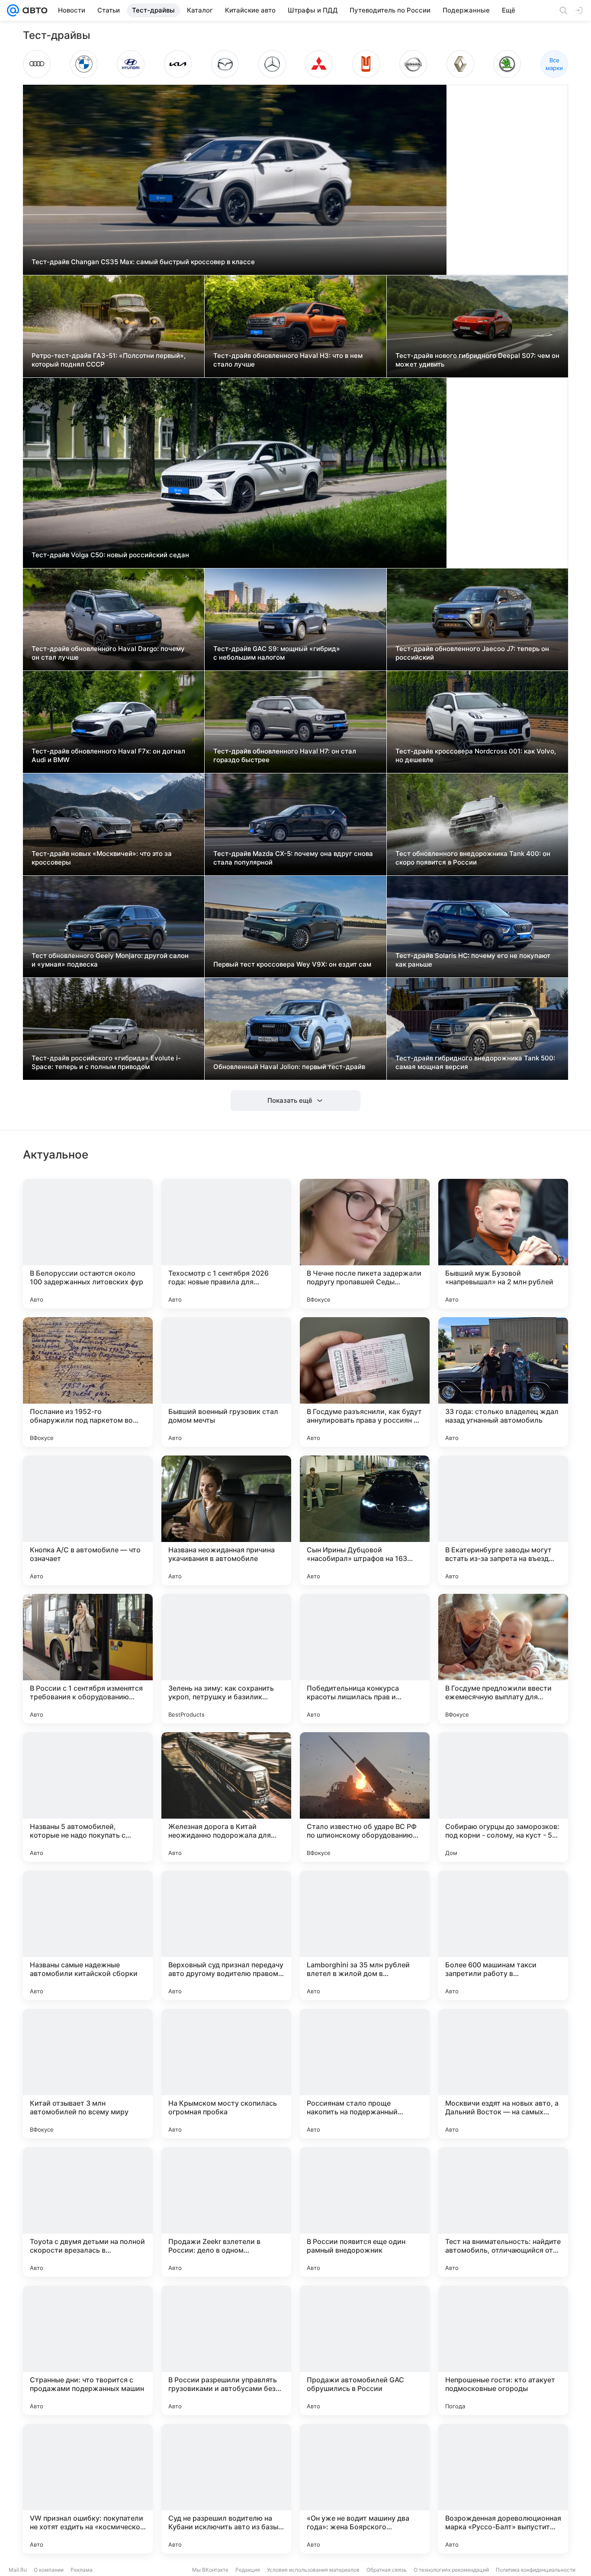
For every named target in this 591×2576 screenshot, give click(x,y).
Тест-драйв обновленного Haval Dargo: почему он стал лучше (108, 653)
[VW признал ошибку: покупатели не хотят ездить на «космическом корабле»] (88, 2489)
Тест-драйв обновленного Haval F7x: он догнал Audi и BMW (108, 755)
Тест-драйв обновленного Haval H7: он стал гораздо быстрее (285, 755)
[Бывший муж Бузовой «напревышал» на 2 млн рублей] (503, 1244)
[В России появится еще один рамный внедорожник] (365, 2212)
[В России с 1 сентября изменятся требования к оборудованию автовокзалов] (88, 1659)
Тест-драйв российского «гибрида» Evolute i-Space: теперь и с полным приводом (106, 1062)
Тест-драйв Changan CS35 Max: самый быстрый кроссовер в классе (143, 262)
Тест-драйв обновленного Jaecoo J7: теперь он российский (472, 653)
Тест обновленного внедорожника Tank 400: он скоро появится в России (473, 858)
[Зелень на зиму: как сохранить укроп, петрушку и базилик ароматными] (226, 1659)
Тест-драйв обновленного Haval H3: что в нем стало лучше (288, 360)
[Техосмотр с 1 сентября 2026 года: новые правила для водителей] (226, 1244)
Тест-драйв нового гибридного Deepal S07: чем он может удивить (477, 360)
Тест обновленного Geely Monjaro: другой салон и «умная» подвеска (110, 960)
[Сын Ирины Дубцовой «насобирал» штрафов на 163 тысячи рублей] (365, 1520)
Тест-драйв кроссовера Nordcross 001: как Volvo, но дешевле (476, 755)
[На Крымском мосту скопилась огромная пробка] (226, 2074)
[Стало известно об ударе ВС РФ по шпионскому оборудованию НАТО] (365, 1797)
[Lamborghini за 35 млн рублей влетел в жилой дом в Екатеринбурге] (365, 1935)
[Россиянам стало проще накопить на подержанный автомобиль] (365, 2074)
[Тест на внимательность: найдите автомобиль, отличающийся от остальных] (503, 2212)
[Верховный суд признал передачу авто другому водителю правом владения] (226, 1935)
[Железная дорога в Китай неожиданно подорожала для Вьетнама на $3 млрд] (226, 1797)
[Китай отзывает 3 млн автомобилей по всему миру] (88, 2074)
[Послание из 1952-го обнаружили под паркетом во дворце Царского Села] (88, 1382)
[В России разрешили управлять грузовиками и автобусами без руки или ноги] (226, 2350)
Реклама (82, 2570)
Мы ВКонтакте (210, 2570)
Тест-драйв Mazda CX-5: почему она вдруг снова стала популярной (293, 858)
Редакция (248, 2570)
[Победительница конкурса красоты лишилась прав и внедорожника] (365, 1659)
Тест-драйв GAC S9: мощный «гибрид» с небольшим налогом (277, 653)
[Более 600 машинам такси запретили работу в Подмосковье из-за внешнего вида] (503, 1935)
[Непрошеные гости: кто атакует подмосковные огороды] (503, 2350)
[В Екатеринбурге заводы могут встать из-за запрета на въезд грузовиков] (503, 1520)
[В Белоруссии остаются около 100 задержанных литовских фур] (88, 1244)
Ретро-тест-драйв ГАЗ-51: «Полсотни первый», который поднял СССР (109, 360)
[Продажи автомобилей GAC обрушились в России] (365, 2350)
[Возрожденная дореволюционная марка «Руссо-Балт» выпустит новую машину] (503, 2489)
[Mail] (13, 10)
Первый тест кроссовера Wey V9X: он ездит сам (292, 964)
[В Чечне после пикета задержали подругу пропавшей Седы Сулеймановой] (365, 1244)
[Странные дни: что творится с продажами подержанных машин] (88, 2350)
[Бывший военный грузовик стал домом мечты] (226, 1382)
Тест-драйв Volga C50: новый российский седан (110, 555)
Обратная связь (387, 2570)
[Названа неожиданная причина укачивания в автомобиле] (226, 1520)
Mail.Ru (18, 2570)
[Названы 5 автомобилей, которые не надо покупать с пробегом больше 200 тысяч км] (88, 1797)
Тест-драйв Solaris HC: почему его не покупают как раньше (473, 960)
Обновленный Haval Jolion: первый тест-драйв (289, 1067)
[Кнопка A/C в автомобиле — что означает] (88, 1520)
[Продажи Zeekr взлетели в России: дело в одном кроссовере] (226, 2212)
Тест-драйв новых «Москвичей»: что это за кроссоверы (102, 858)
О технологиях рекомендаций (451, 2570)
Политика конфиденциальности (536, 2570)
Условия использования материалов (313, 2570)
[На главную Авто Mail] (33, 10)
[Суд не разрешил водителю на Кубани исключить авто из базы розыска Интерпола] (226, 2489)
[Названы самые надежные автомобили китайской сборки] (88, 1935)
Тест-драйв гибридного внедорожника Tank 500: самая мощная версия (475, 1062)
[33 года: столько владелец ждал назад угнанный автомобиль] (503, 1382)
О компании (49, 2570)
